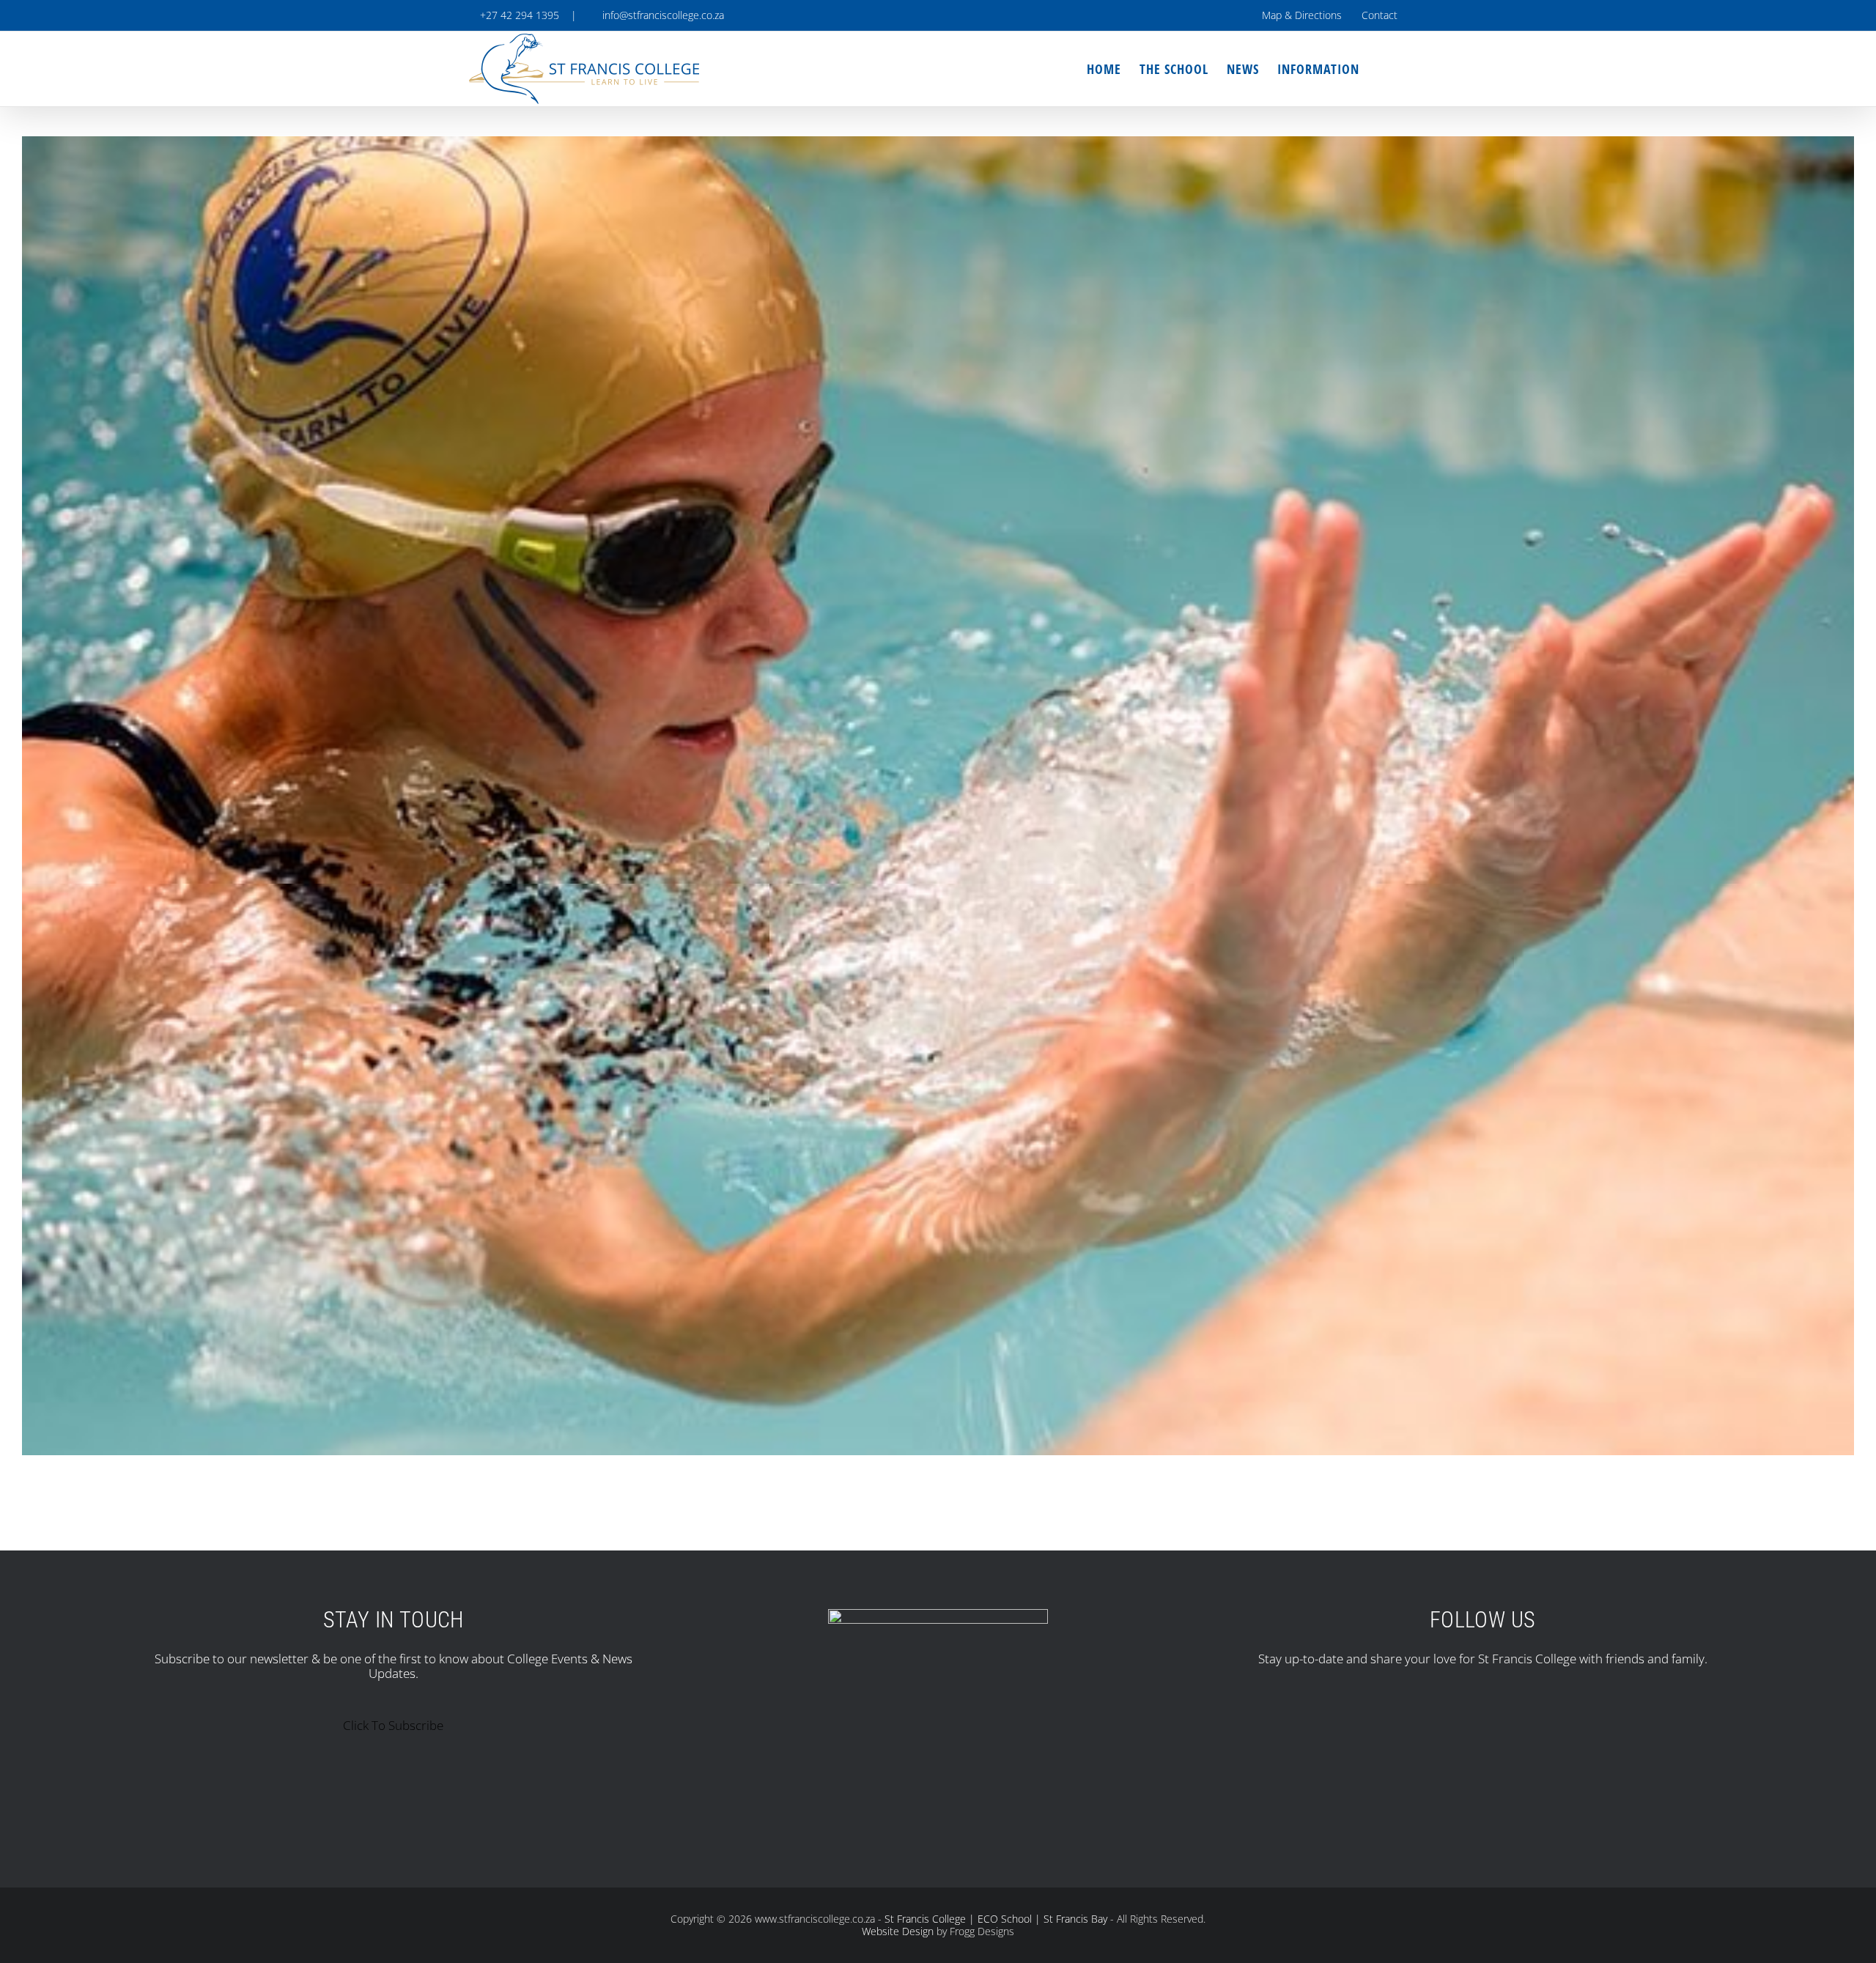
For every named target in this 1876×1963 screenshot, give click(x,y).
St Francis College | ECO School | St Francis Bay (996, 1919)
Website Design (898, 1931)
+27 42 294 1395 (518, 15)
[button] (1383, 69)
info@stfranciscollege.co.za (660, 15)
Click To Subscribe (393, 1725)
